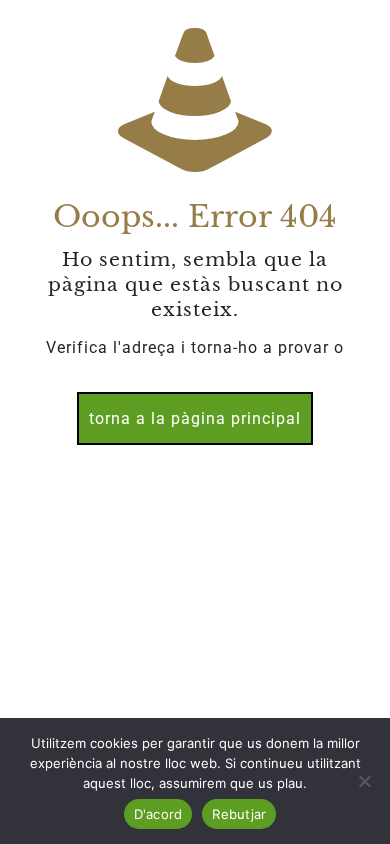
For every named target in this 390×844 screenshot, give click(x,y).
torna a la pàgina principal (195, 418)
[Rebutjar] (365, 781)
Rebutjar (239, 814)
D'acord (158, 814)
